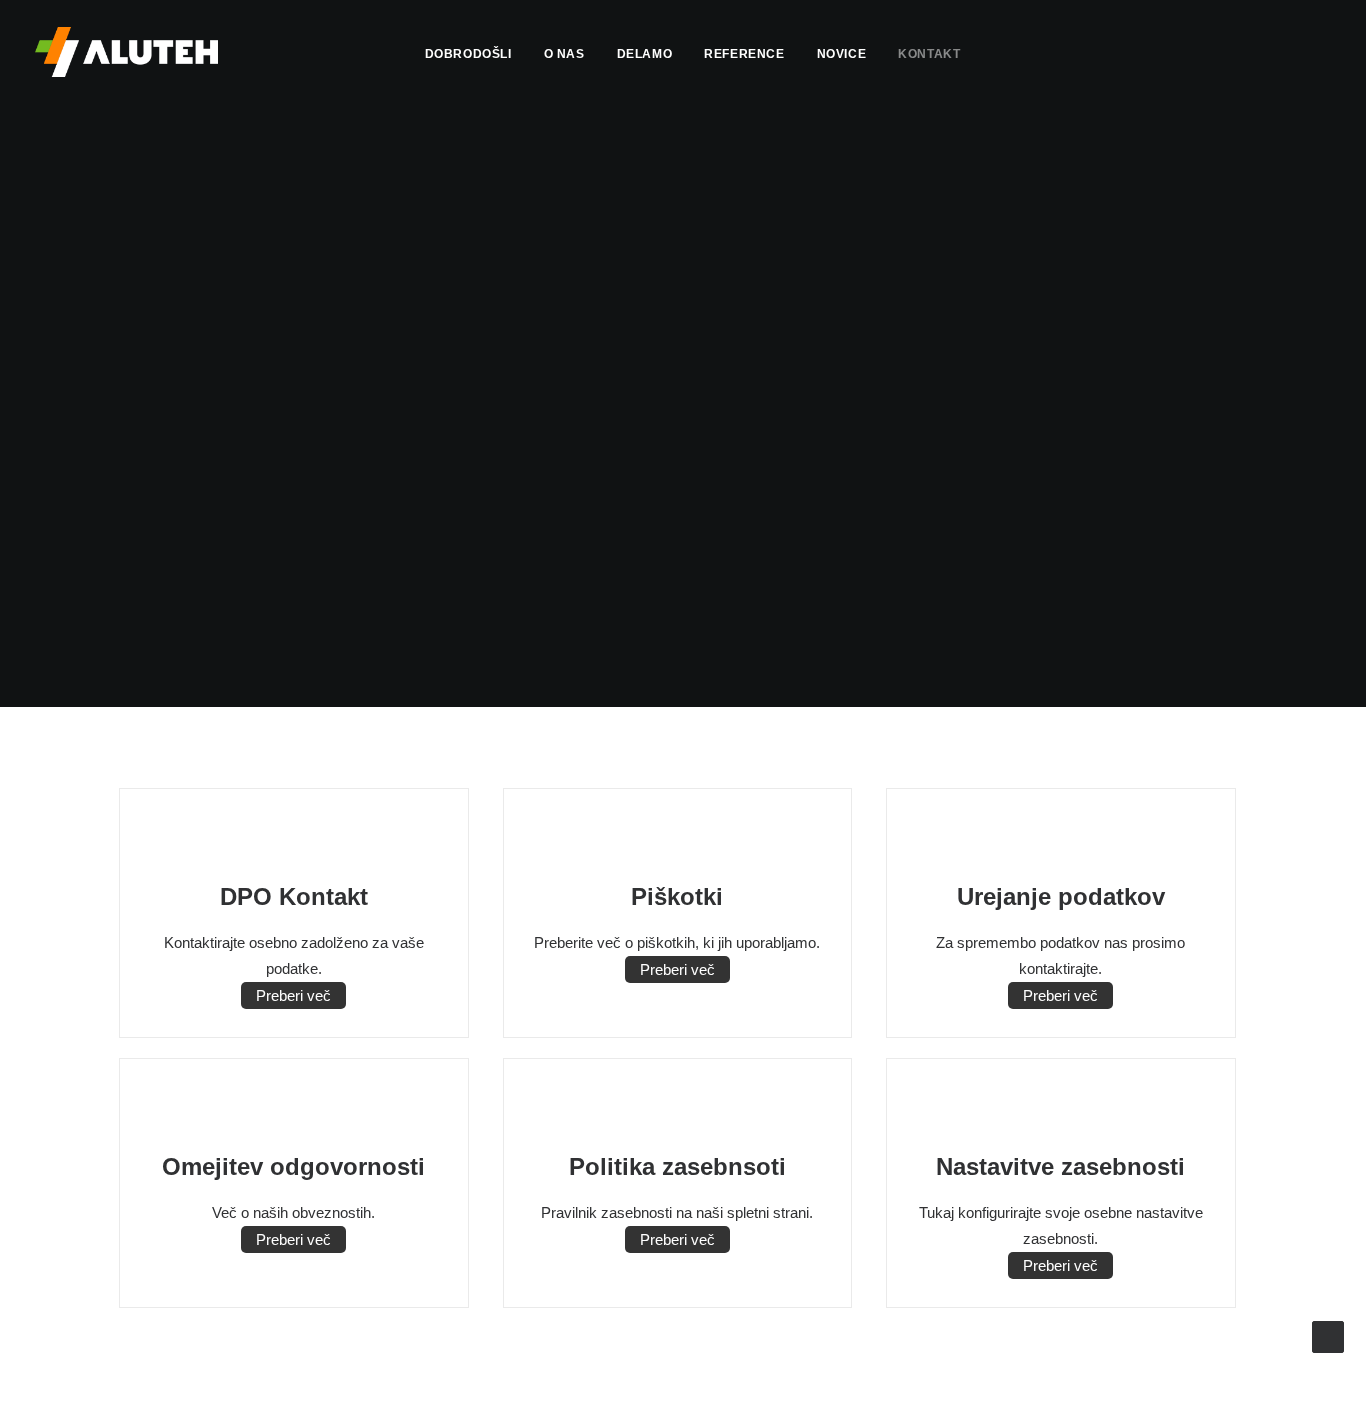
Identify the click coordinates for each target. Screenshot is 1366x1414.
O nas (564, 54)
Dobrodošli (468, 54)
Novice (842, 54)
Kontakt (929, 54)
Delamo (645, 54)
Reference (744, 54)
